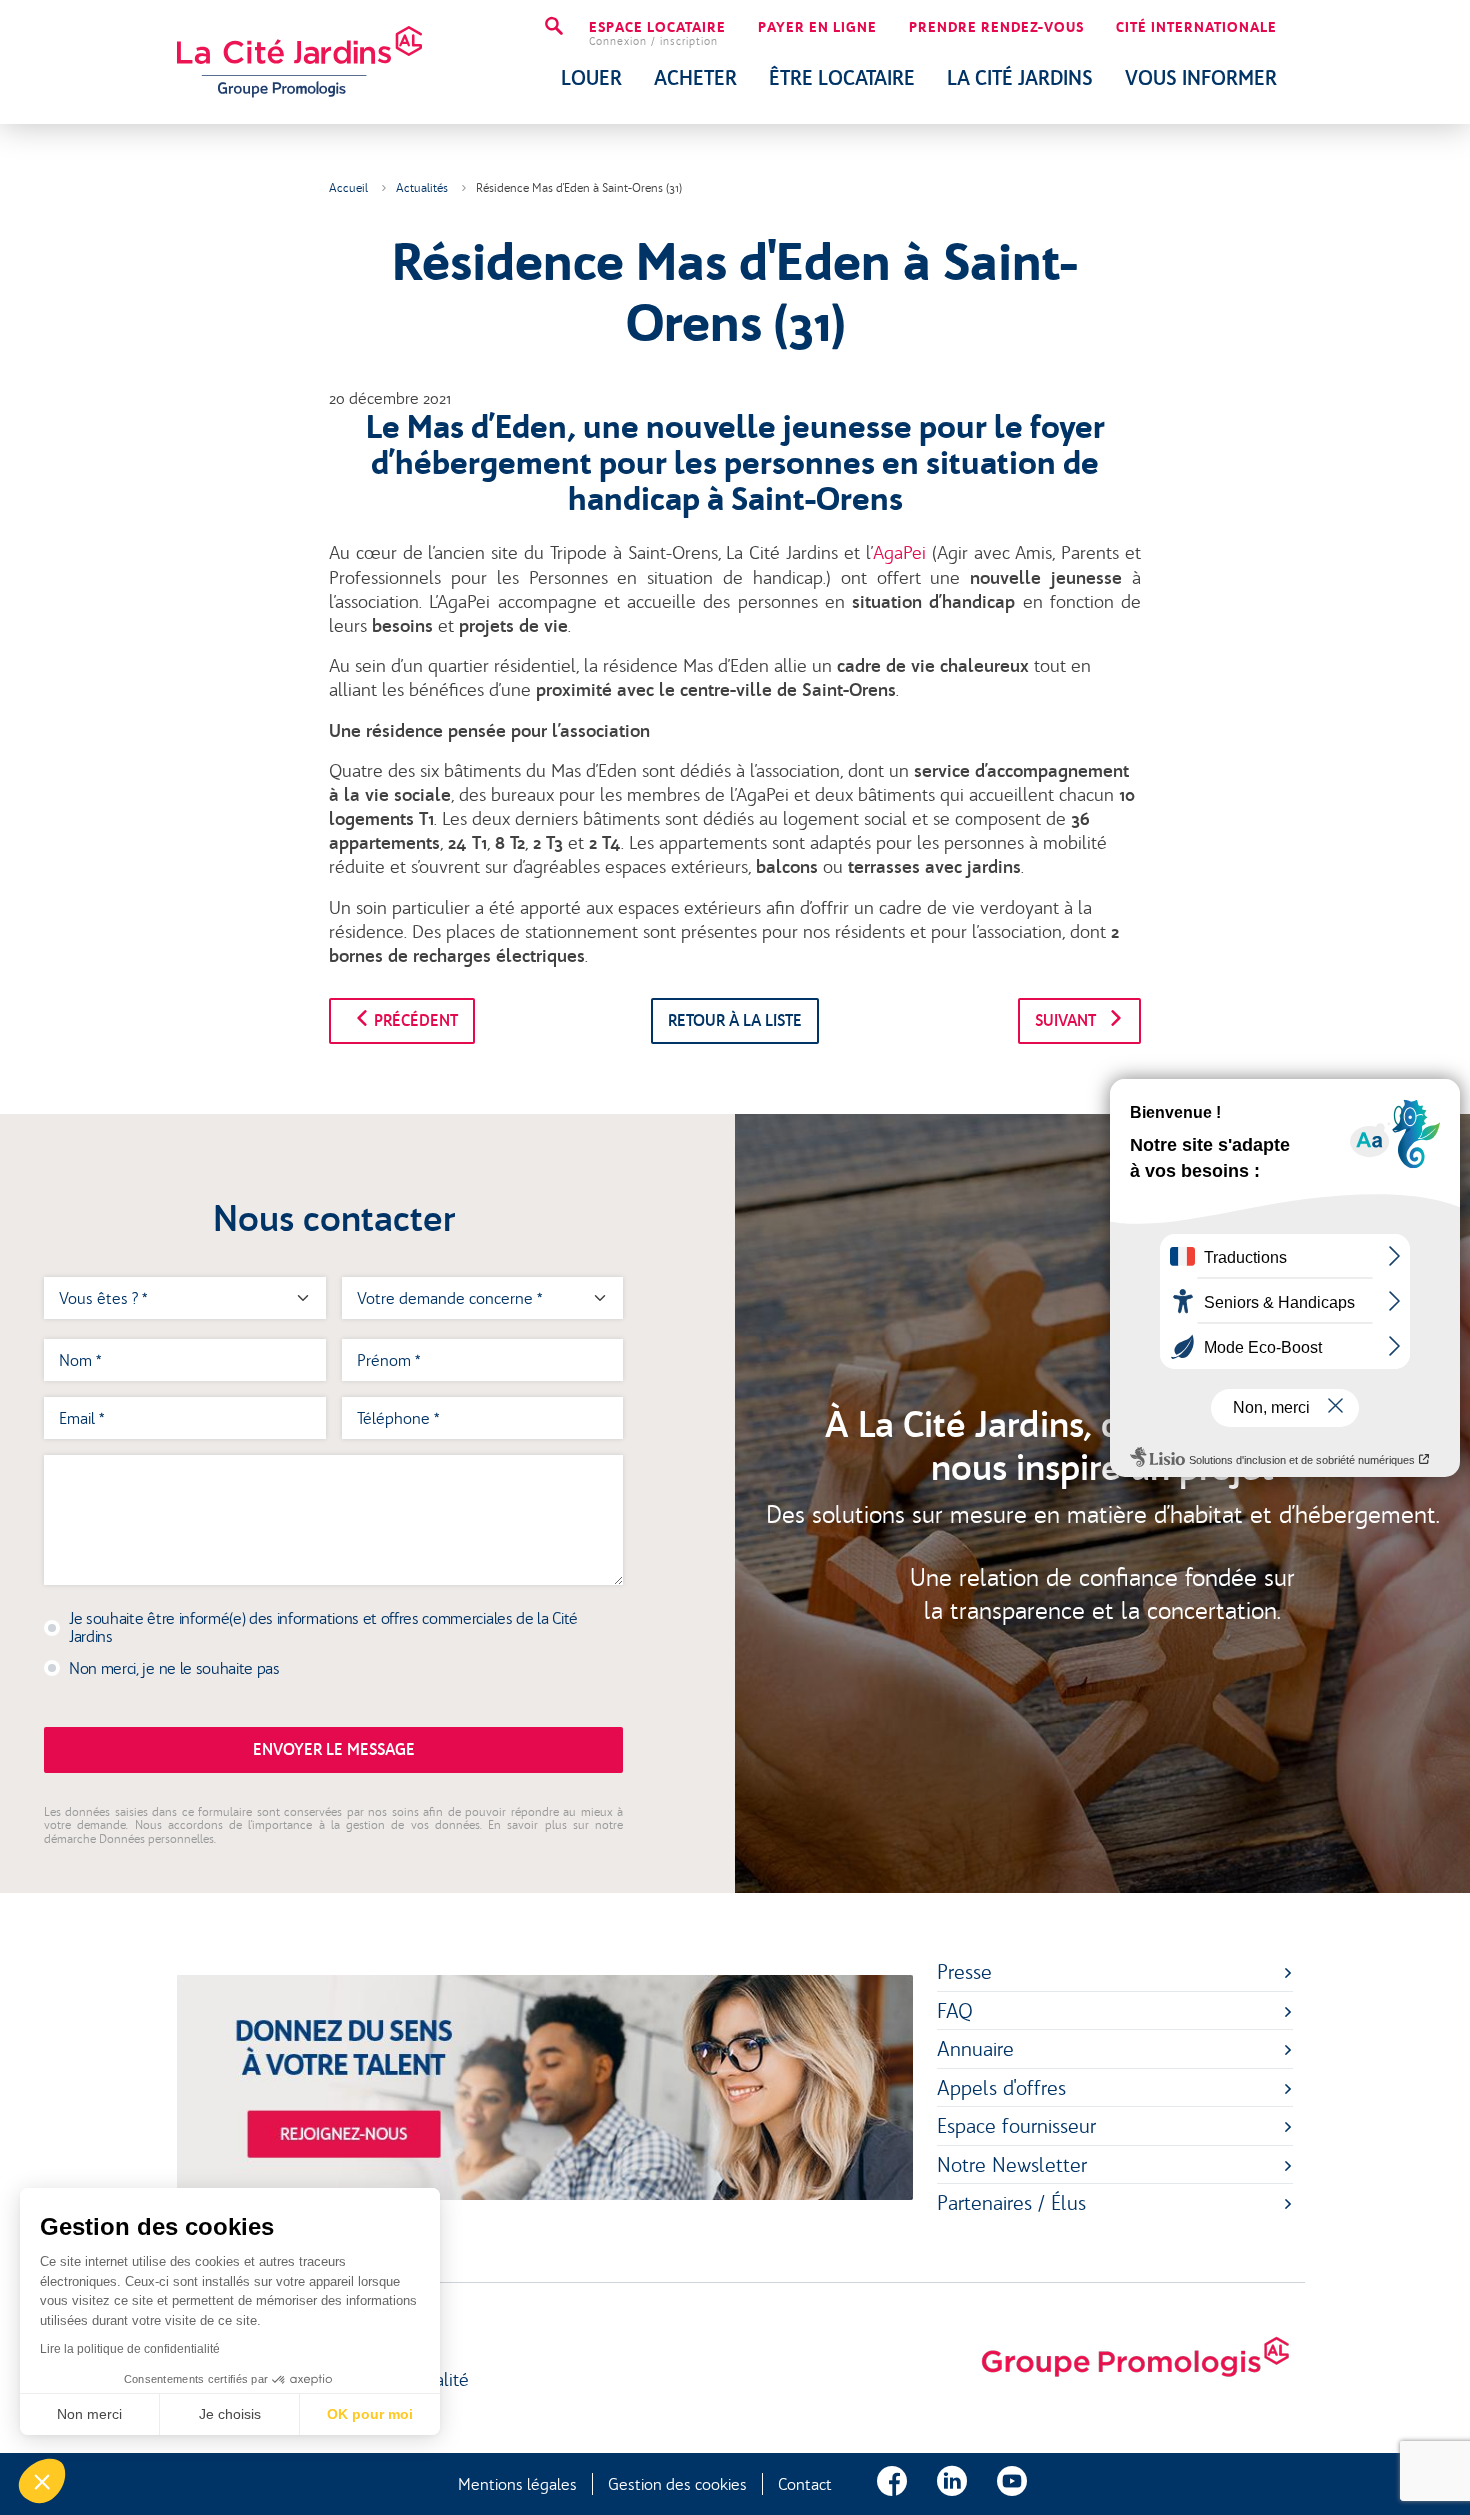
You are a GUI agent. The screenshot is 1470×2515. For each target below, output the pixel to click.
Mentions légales (517, 2484)
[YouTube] (1012, 2483)
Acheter (695, 78)
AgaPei (899, 553)
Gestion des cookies (677, 2484)
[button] (42, 2481)
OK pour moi (370, 2414)
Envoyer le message (334, 1749)
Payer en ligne (817, 28)
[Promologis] (1135, 2358)
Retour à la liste (735, 1020)
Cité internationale (1196, 28)
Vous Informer (1201, 78)
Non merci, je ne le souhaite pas (174, 1668)
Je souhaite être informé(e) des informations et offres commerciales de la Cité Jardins (323, 1627)
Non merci (89, 2414)
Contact (805, 2484)
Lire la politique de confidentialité (130, 2349)
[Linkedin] (952, 2483)
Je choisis (230, 2414)
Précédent (414, 1020)
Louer (591, 78)
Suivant (1067, 1020)
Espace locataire (657, 34)
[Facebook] (892, 2483)
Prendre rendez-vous (996, 28)
